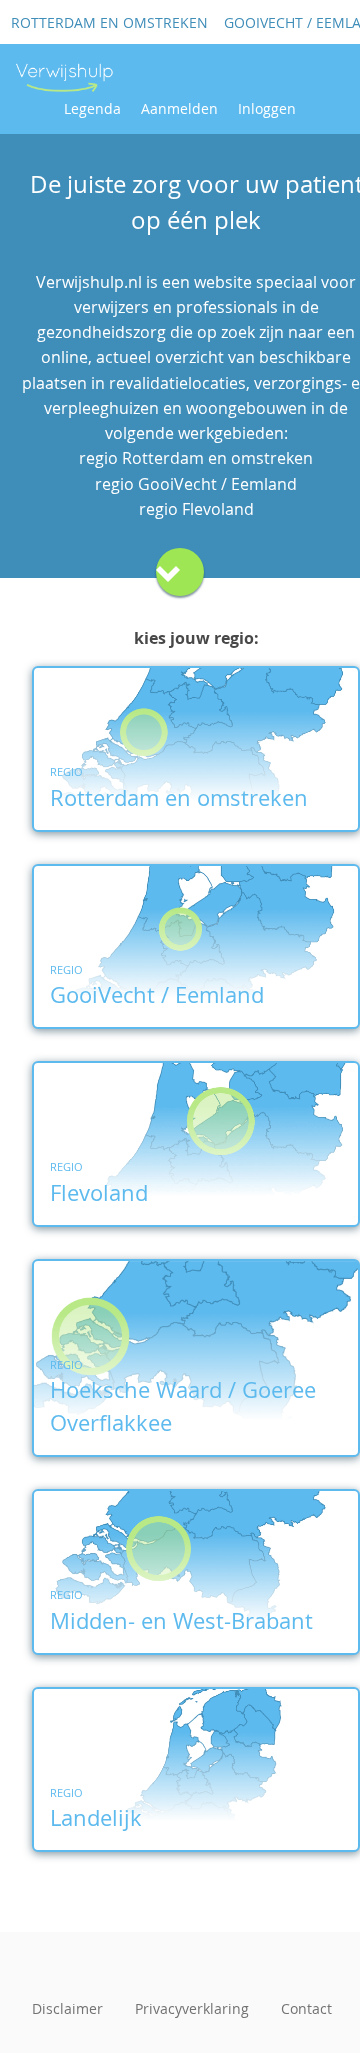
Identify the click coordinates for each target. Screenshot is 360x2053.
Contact (306, 2008)
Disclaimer (67, 2008)
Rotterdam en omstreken (109, 22)
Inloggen (267, 108)
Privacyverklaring (192, 2008)
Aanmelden (179, 108)
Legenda (92, 108)
